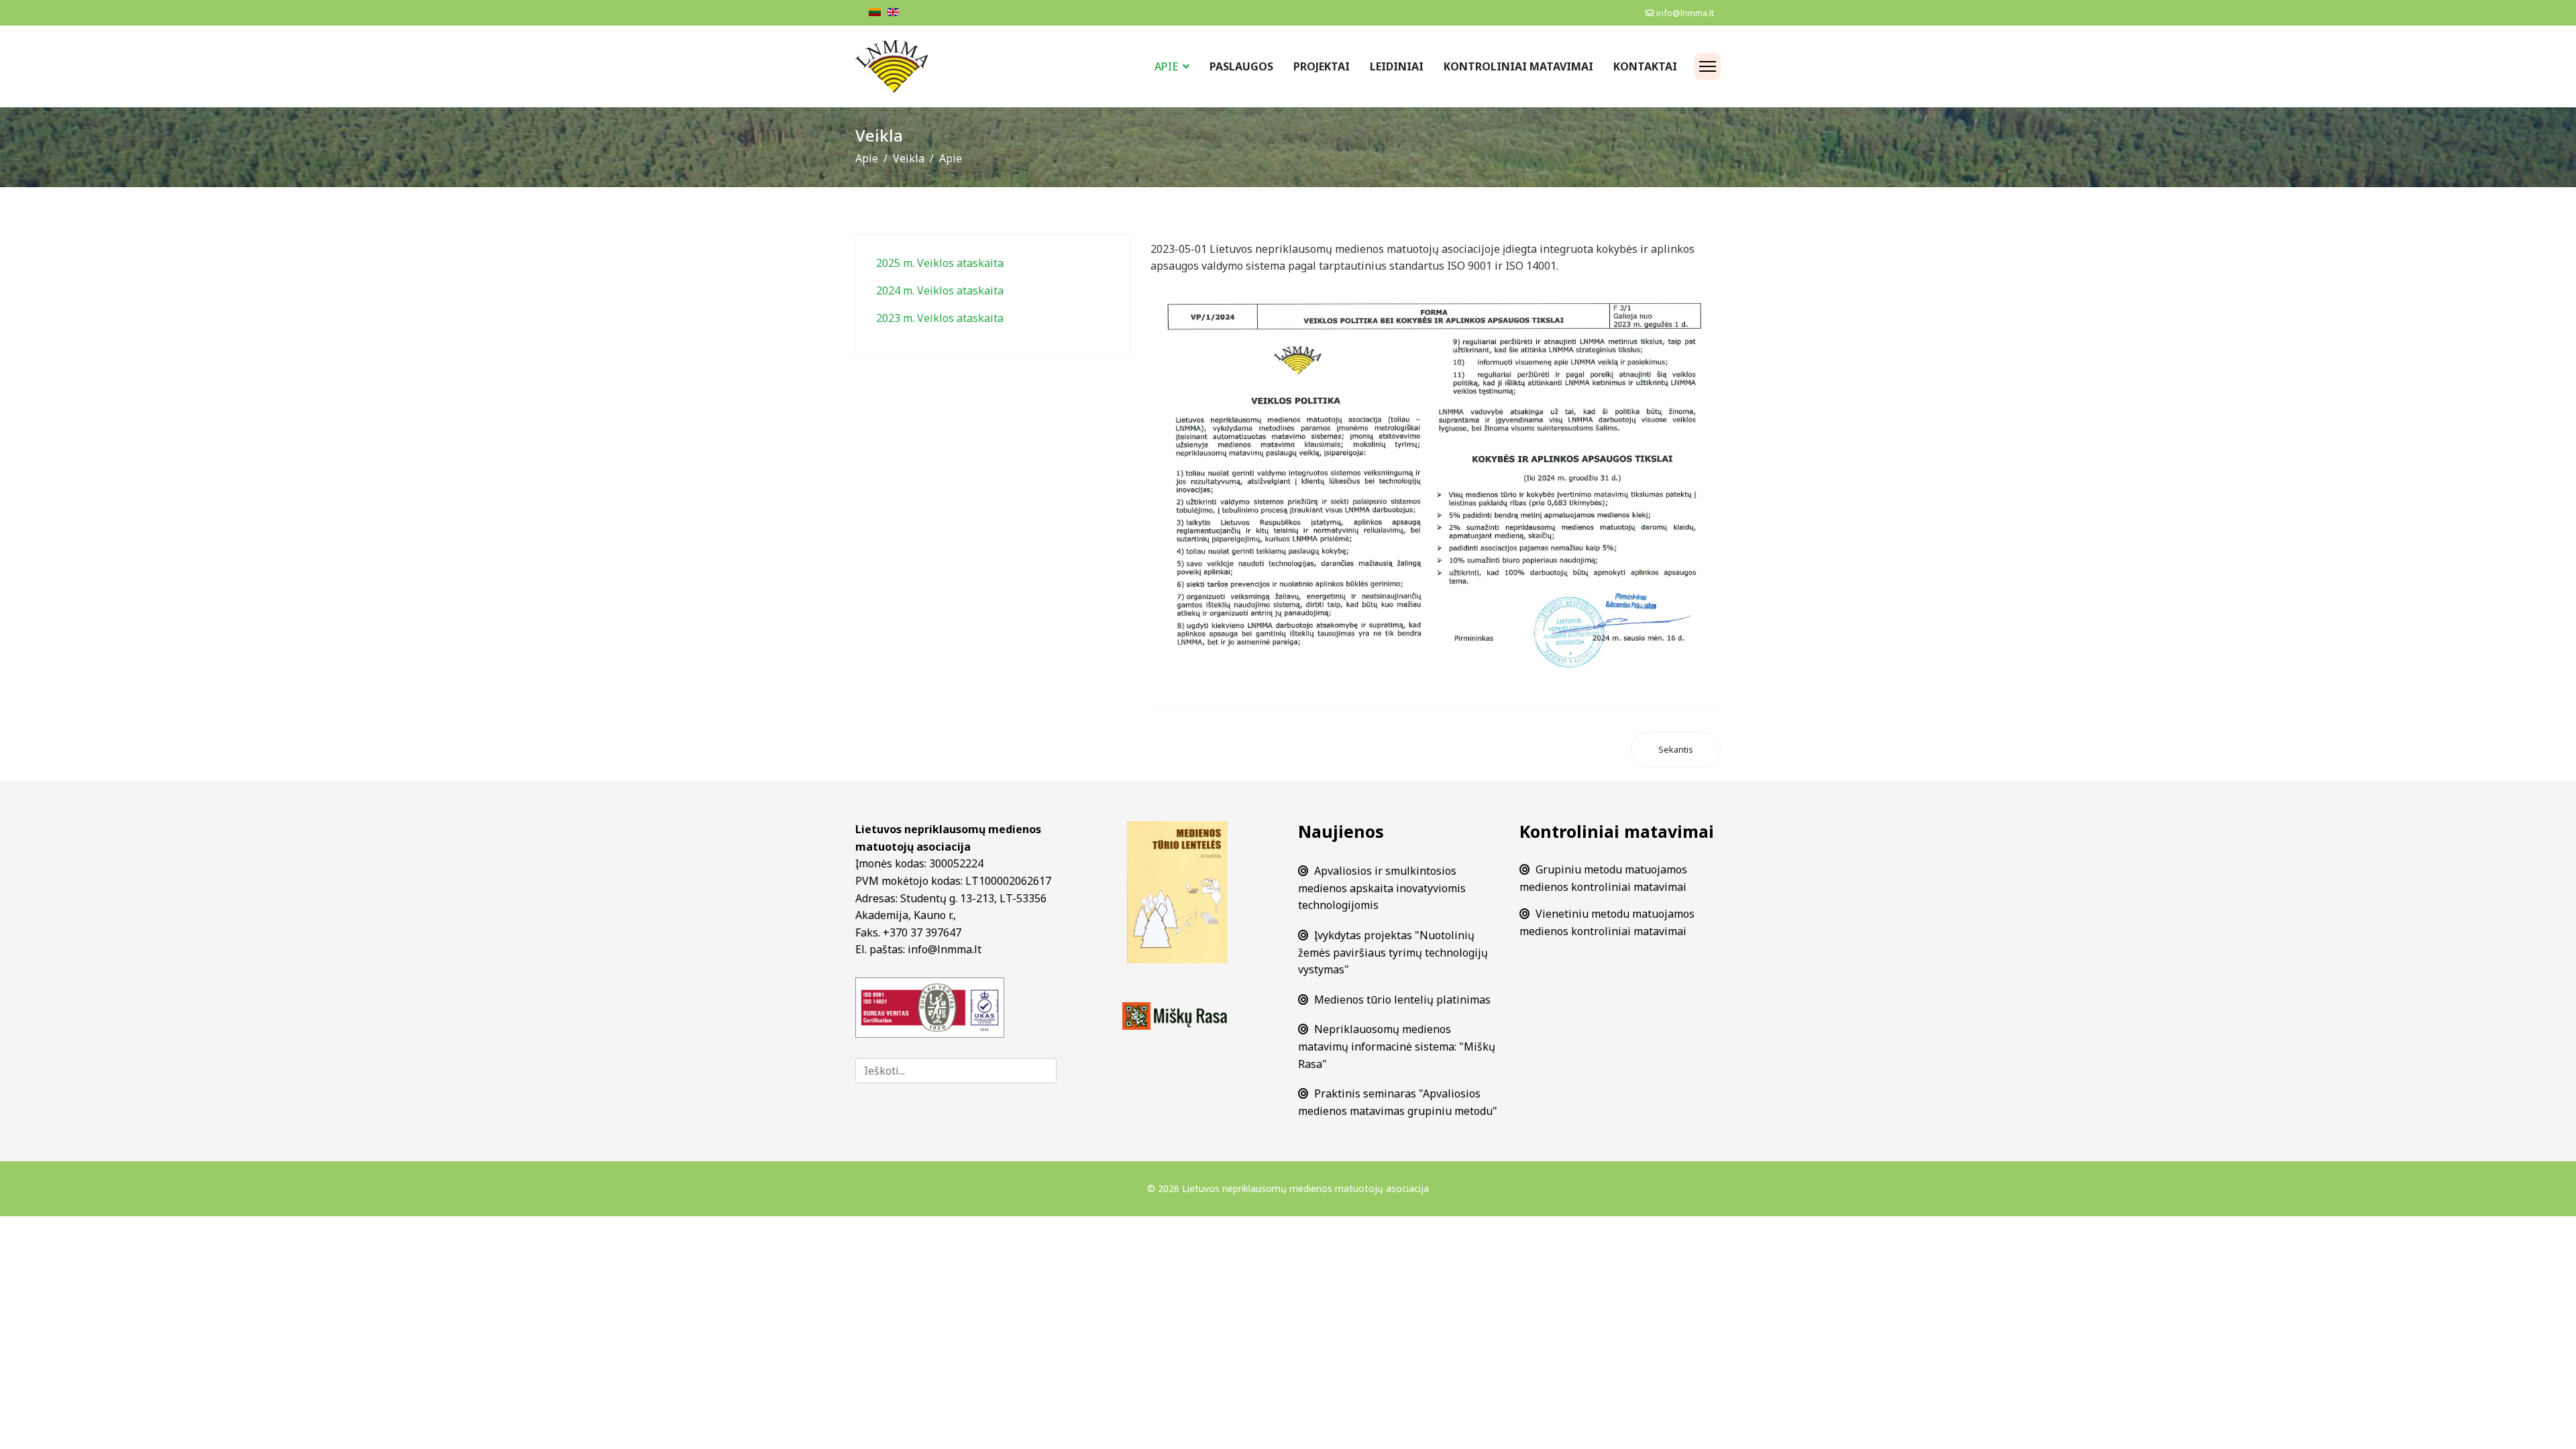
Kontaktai (1645, 66)
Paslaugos (1241, 66)
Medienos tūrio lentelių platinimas (1402, 1000)
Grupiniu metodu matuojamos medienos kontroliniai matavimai (1603, 878)
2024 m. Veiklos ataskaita (940, 290)
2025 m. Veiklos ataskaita (940, 263)
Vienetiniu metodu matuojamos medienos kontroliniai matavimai (1607, 922)
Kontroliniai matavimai (1518, 66)
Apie (1166, 66)
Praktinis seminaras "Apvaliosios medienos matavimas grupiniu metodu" (1398, 1102)
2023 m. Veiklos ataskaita (940, 318)
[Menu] (1707, 66)
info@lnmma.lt (1685, 13)
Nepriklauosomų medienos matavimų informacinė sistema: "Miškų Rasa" (1397, 1046)
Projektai (1322, 66)
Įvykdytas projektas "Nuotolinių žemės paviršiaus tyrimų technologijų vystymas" (1393, 952)
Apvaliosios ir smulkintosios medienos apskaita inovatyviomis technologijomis (1382, 888)
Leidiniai (1397, 66)
